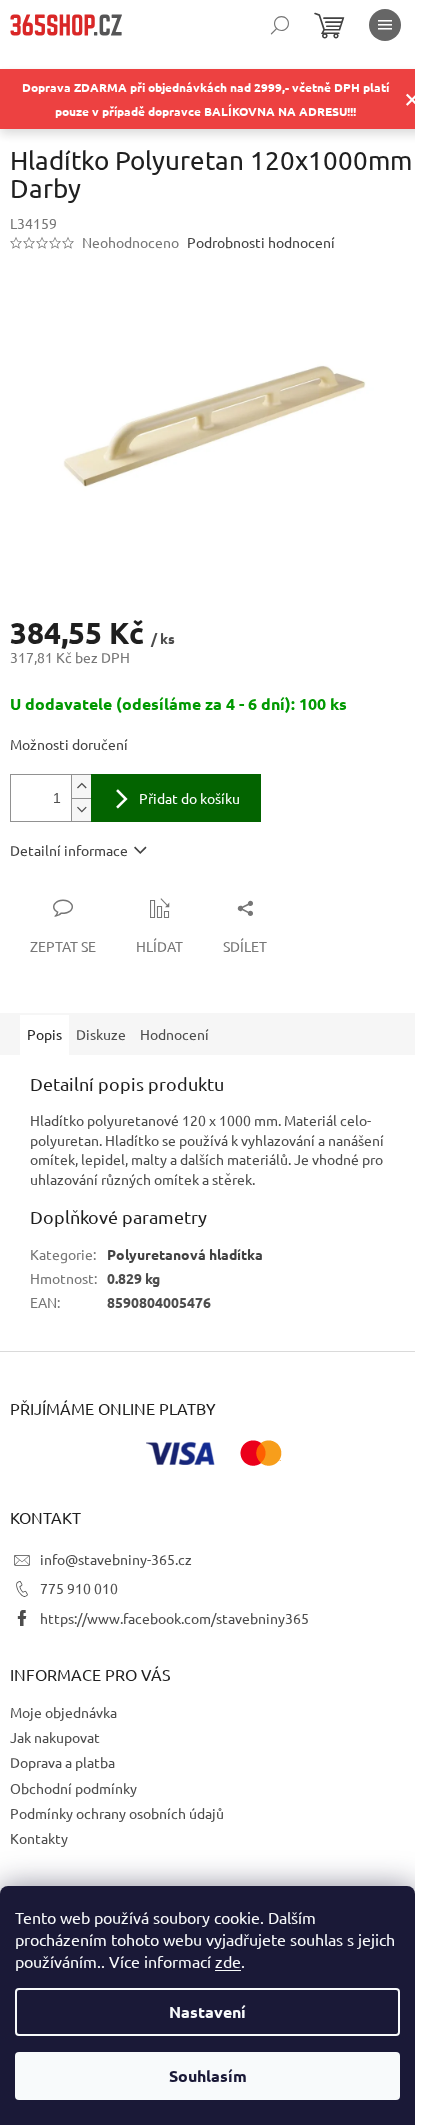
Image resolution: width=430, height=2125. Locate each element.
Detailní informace (69, 850)
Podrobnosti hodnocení (261, 242)
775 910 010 (79, 1588)
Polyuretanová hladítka (185, 1254)
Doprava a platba (62, 1762)
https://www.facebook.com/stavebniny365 (174, 1618)
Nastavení (207, 2011)
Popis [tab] (44, 1034)
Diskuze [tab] (101, 1034)
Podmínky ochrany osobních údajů (117, 1813)
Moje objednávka (63, 1712)
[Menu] (385, 25)
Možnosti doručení (69, 744)
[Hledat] (280, 25)
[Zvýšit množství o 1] (81, 786)
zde (228, 1961)
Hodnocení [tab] (174, 1034)
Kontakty (39, 1838)
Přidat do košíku (189, 798)
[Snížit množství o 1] (81, 809)
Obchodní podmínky (73, 1788)
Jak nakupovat (55, 1737)
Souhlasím (208, 2075)
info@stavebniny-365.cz (116, 1559)
